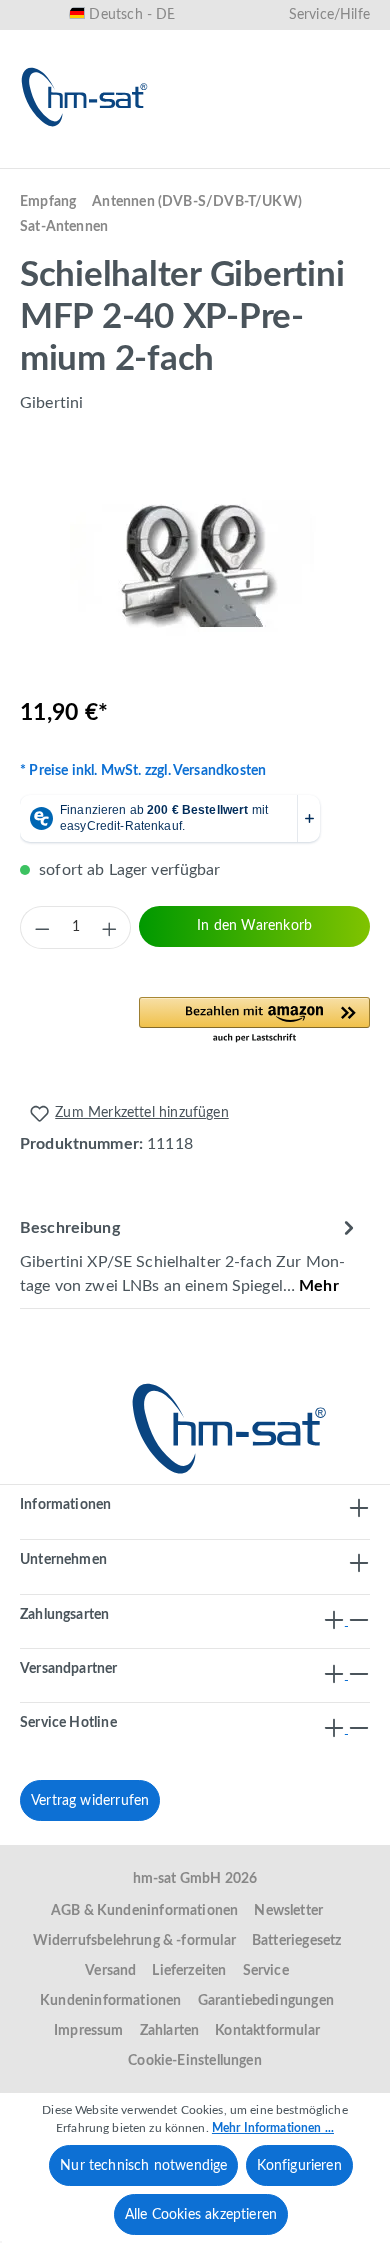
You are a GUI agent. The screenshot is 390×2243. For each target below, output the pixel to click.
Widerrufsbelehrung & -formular (134, 1941)
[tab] (190, 1255)
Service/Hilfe (329, 15)
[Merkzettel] (220, 157)
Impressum (89, 2031)
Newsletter (288, 1911)
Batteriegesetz (297, 1941)
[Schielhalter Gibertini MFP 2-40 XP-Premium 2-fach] (195, 568)
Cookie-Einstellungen (195, 2061)
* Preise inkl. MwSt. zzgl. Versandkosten (143, 771)
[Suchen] (156, 157)
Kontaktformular (267, 2031)
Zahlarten (170, 2031)
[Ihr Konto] (284, 157)
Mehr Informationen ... (273, 2128)
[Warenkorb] (348, 157)
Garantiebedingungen (266, 2001)
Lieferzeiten (189, 1971)
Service (266, 1971)
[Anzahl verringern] (42, 928)
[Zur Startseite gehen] (85, 97)
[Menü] (42, 157)
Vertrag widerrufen (90, 1801)
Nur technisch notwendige (143, 2166)
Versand (110, 1971)
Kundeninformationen (110, 2001)
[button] (254, 1021)
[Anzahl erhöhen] (109, 928)
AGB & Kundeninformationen (145, 1911)
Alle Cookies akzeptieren (201, 2215)
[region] (195, 567)
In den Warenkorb (254, 926)
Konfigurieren (299, 2166)
